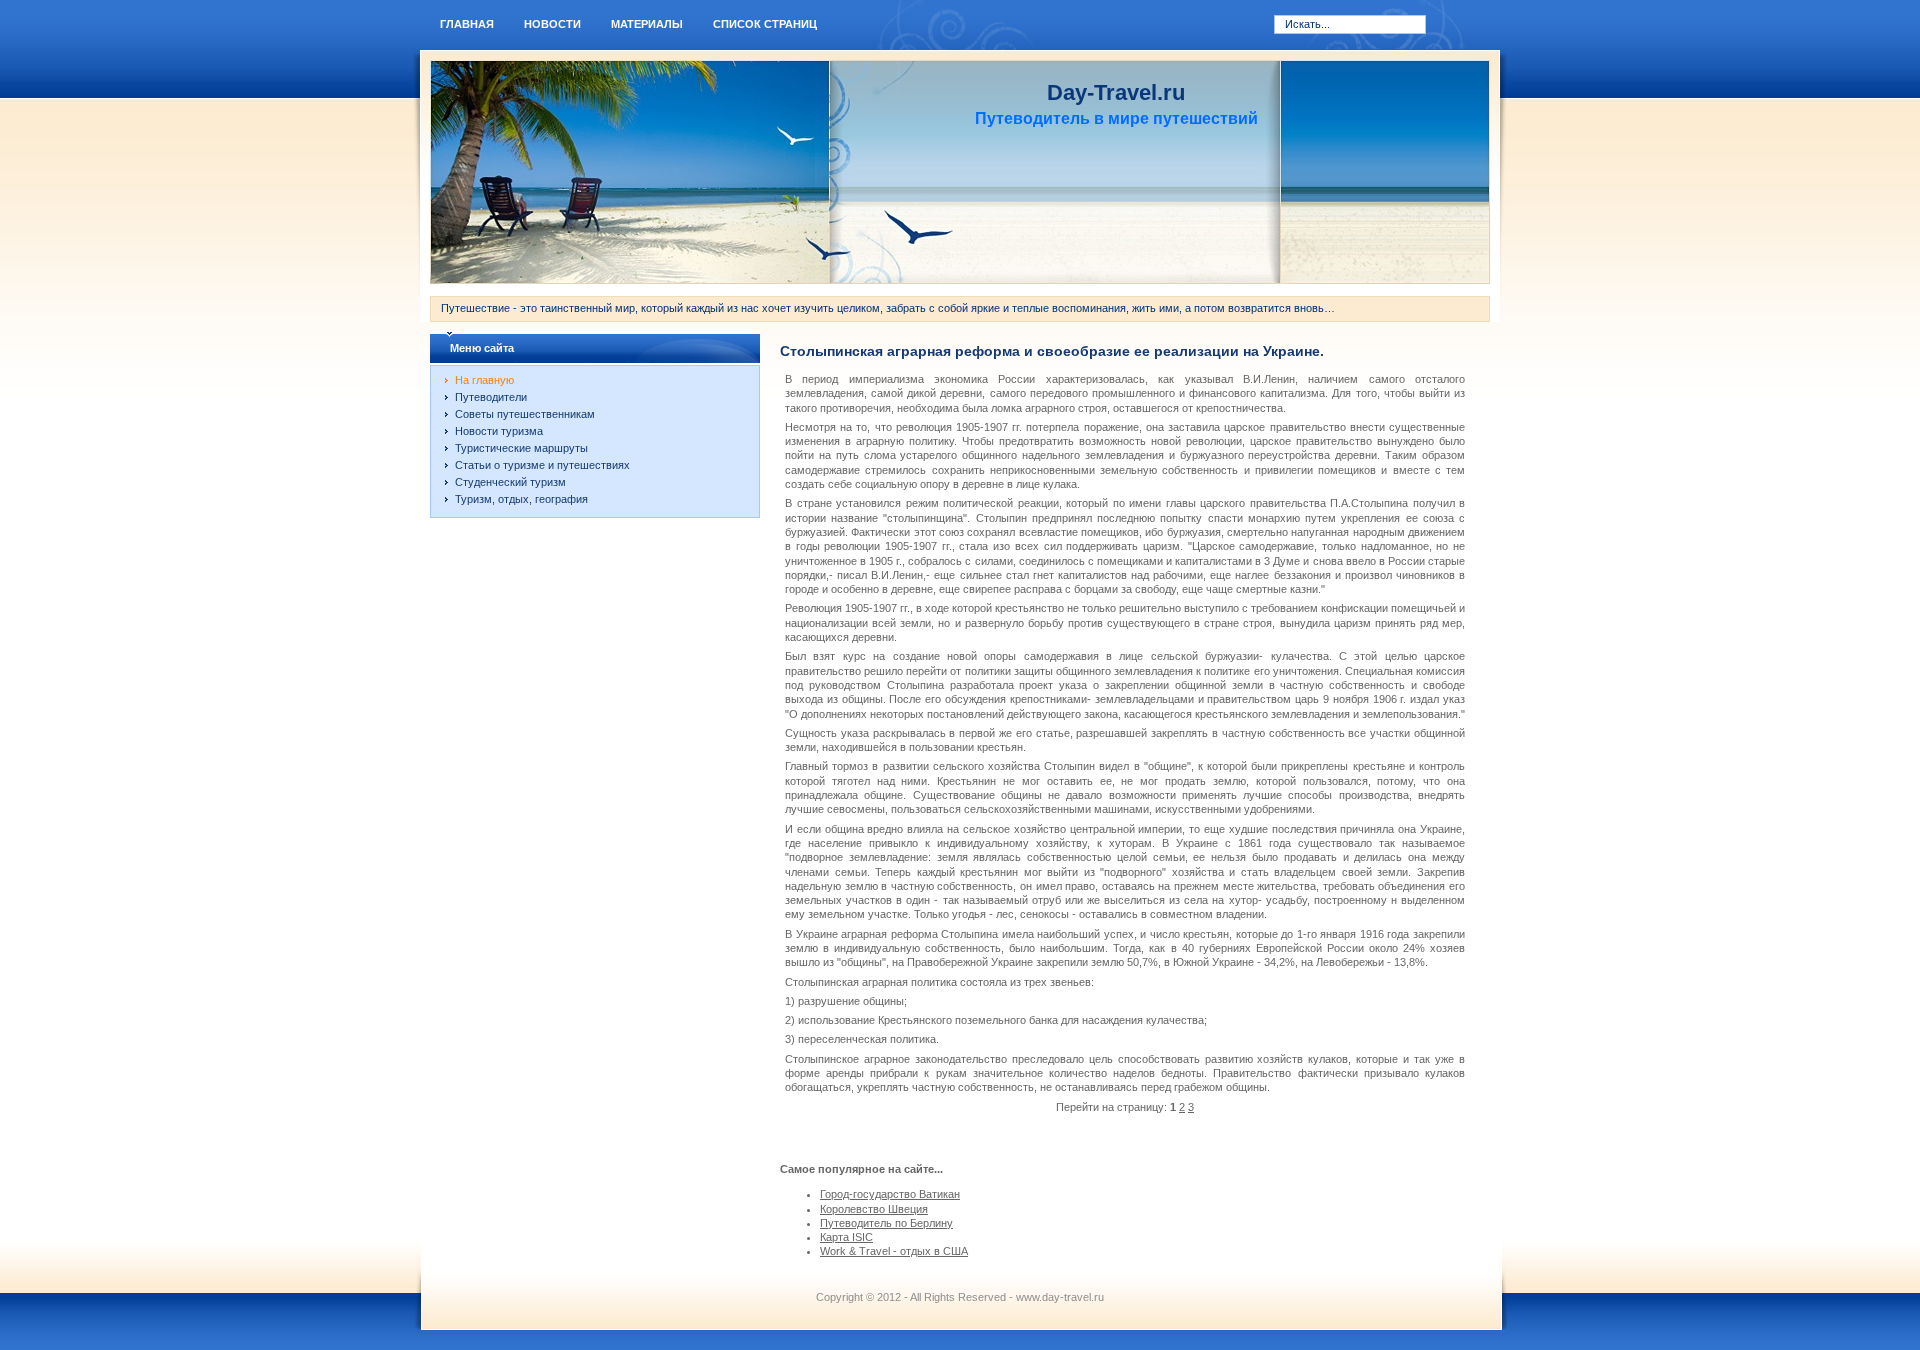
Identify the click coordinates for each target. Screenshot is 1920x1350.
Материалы (647, 24)
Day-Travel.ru (1116, 92)
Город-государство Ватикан (890, 1194)
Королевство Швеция (874, 1209)
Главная (467, 24)
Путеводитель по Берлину (886, 1223)
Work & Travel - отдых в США (894, 1251)
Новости (552, 24)
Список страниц (765, 24)
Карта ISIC (846, 1237)
